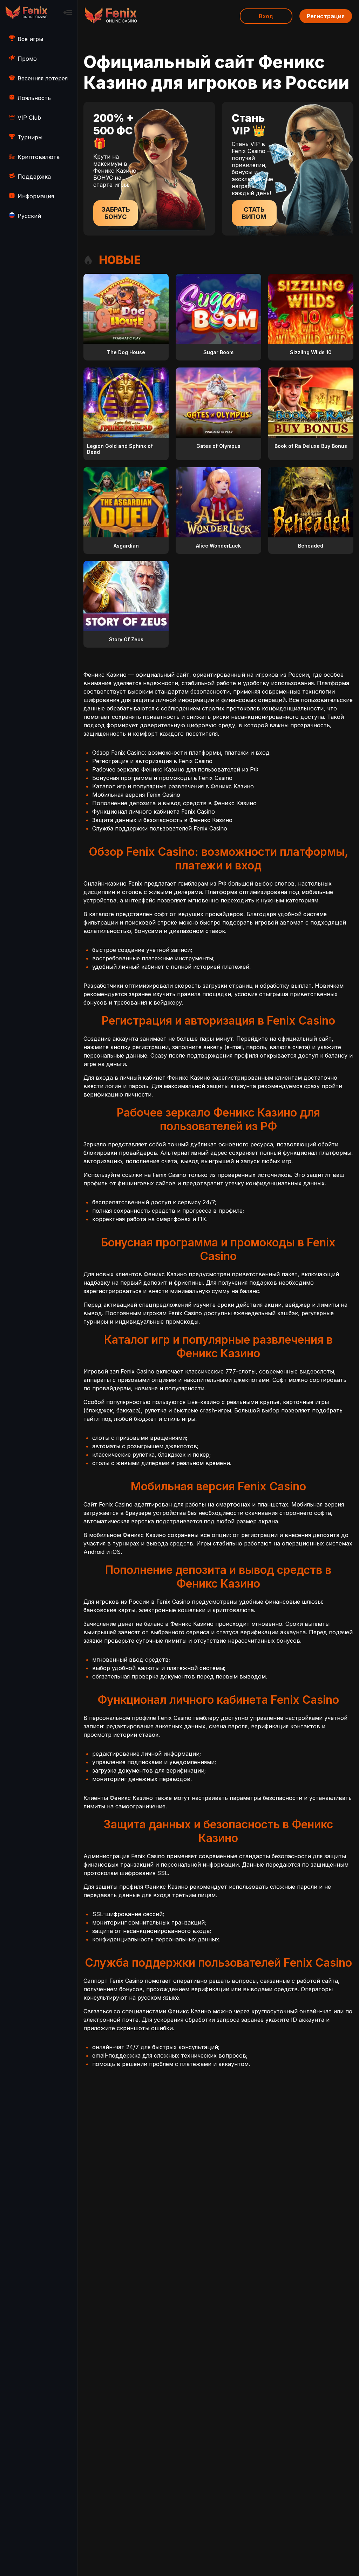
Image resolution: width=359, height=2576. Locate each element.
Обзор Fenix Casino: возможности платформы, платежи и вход (181, 753)
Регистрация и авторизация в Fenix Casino (152, 761)
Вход (266, 16)
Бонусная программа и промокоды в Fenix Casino (162, 778)
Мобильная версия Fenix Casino (136, 795)
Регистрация (326, 16)
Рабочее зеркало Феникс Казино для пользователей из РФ (175, 769)
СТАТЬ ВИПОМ (254, 213)
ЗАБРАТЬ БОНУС (116, 213)
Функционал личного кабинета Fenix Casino (154, 812)
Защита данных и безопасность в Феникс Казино (162, 820)
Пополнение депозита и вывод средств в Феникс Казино (174, 803)
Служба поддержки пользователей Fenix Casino (160, 828)
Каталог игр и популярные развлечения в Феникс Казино (173, 786)
